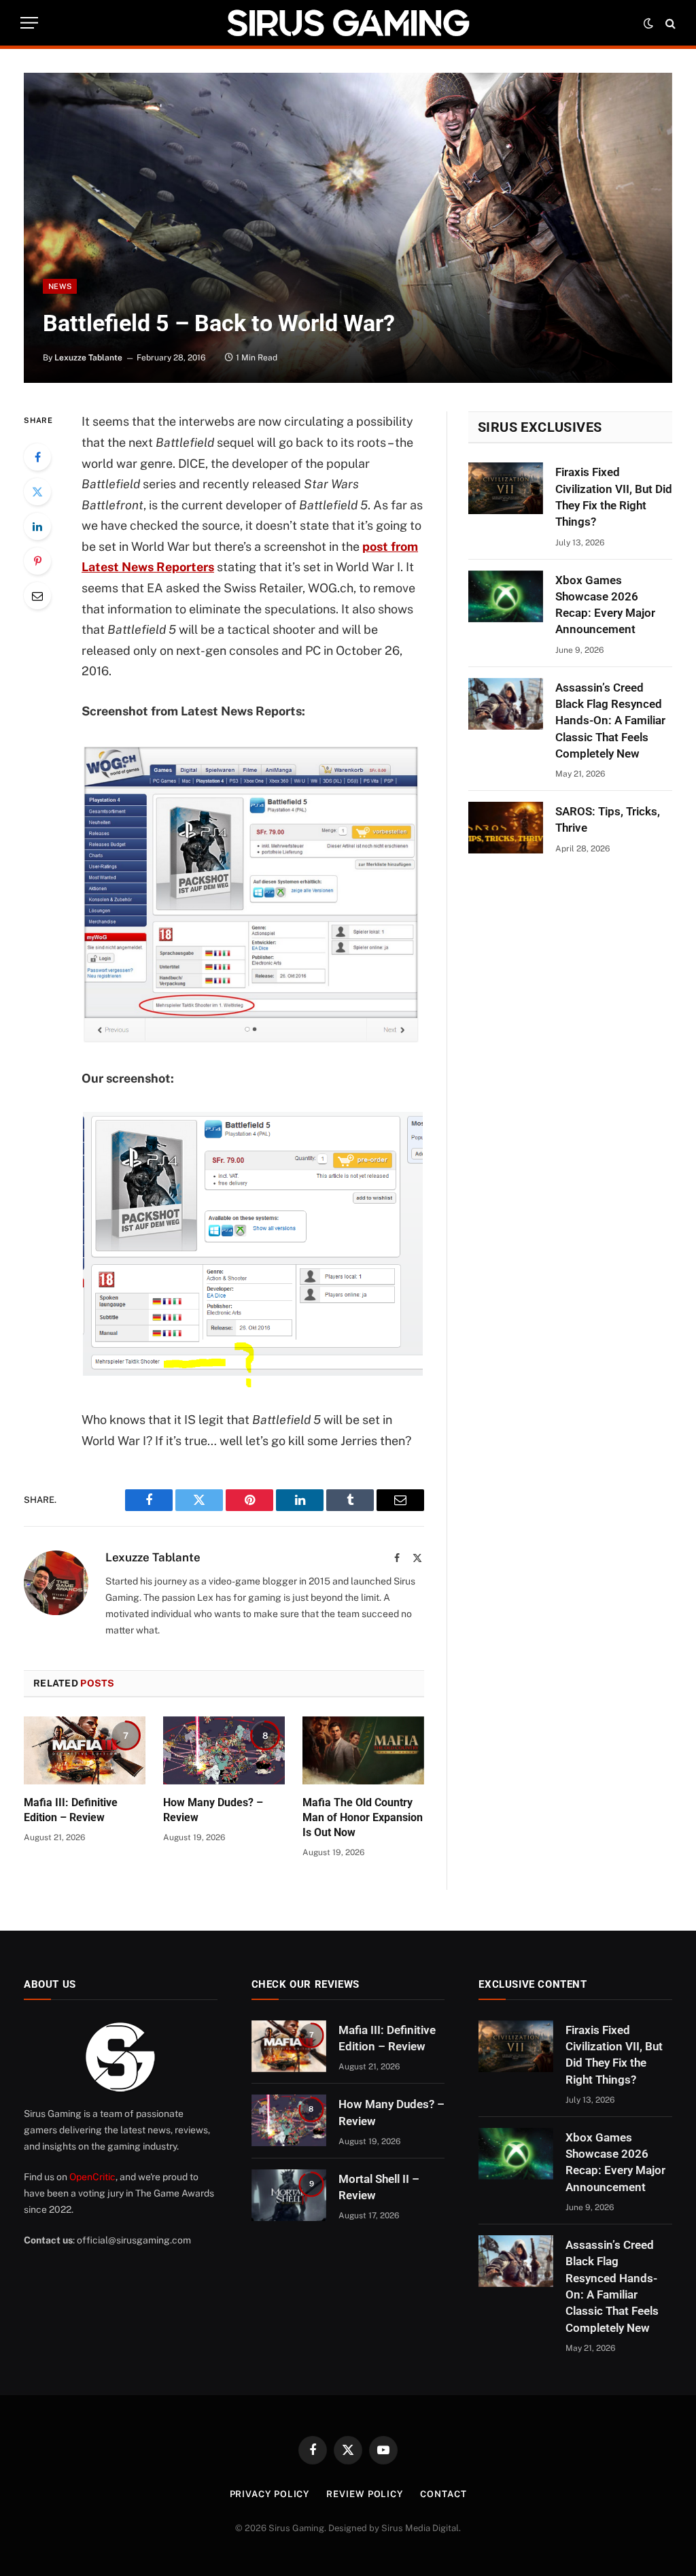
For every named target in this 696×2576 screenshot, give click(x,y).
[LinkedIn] (37, 526)
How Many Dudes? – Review (213, 1810)
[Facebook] (37, 457)
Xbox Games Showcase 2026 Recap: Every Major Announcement (605, 605)
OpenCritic (92, 2177)
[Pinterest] (37, 561)
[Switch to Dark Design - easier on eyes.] (648, 23)
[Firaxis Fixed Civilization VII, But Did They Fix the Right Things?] (506, 488)
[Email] (37, 596)
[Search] (669, 23)
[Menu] (29, 23)
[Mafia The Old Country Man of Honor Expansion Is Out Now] (363, 1751)
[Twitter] (37, 492)
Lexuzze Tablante (88, 358)
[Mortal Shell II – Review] (289, 2195)
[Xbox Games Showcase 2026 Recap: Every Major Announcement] (506, 596)
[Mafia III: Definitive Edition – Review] (85, 1751)
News (60, 286)
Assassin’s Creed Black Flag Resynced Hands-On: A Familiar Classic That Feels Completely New (610, 721)
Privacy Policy (270, 2494)
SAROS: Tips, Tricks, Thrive (608, 819)
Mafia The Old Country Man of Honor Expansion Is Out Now (363, 1817)
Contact (443, 2494)
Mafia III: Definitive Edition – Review (71, 1810)
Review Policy (365, 2494)
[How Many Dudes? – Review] (224, 1751)
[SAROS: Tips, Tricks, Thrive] (506, 828)
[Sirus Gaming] (348, 23)
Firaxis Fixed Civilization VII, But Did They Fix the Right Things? (614, 497)
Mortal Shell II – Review (379, 2187)
